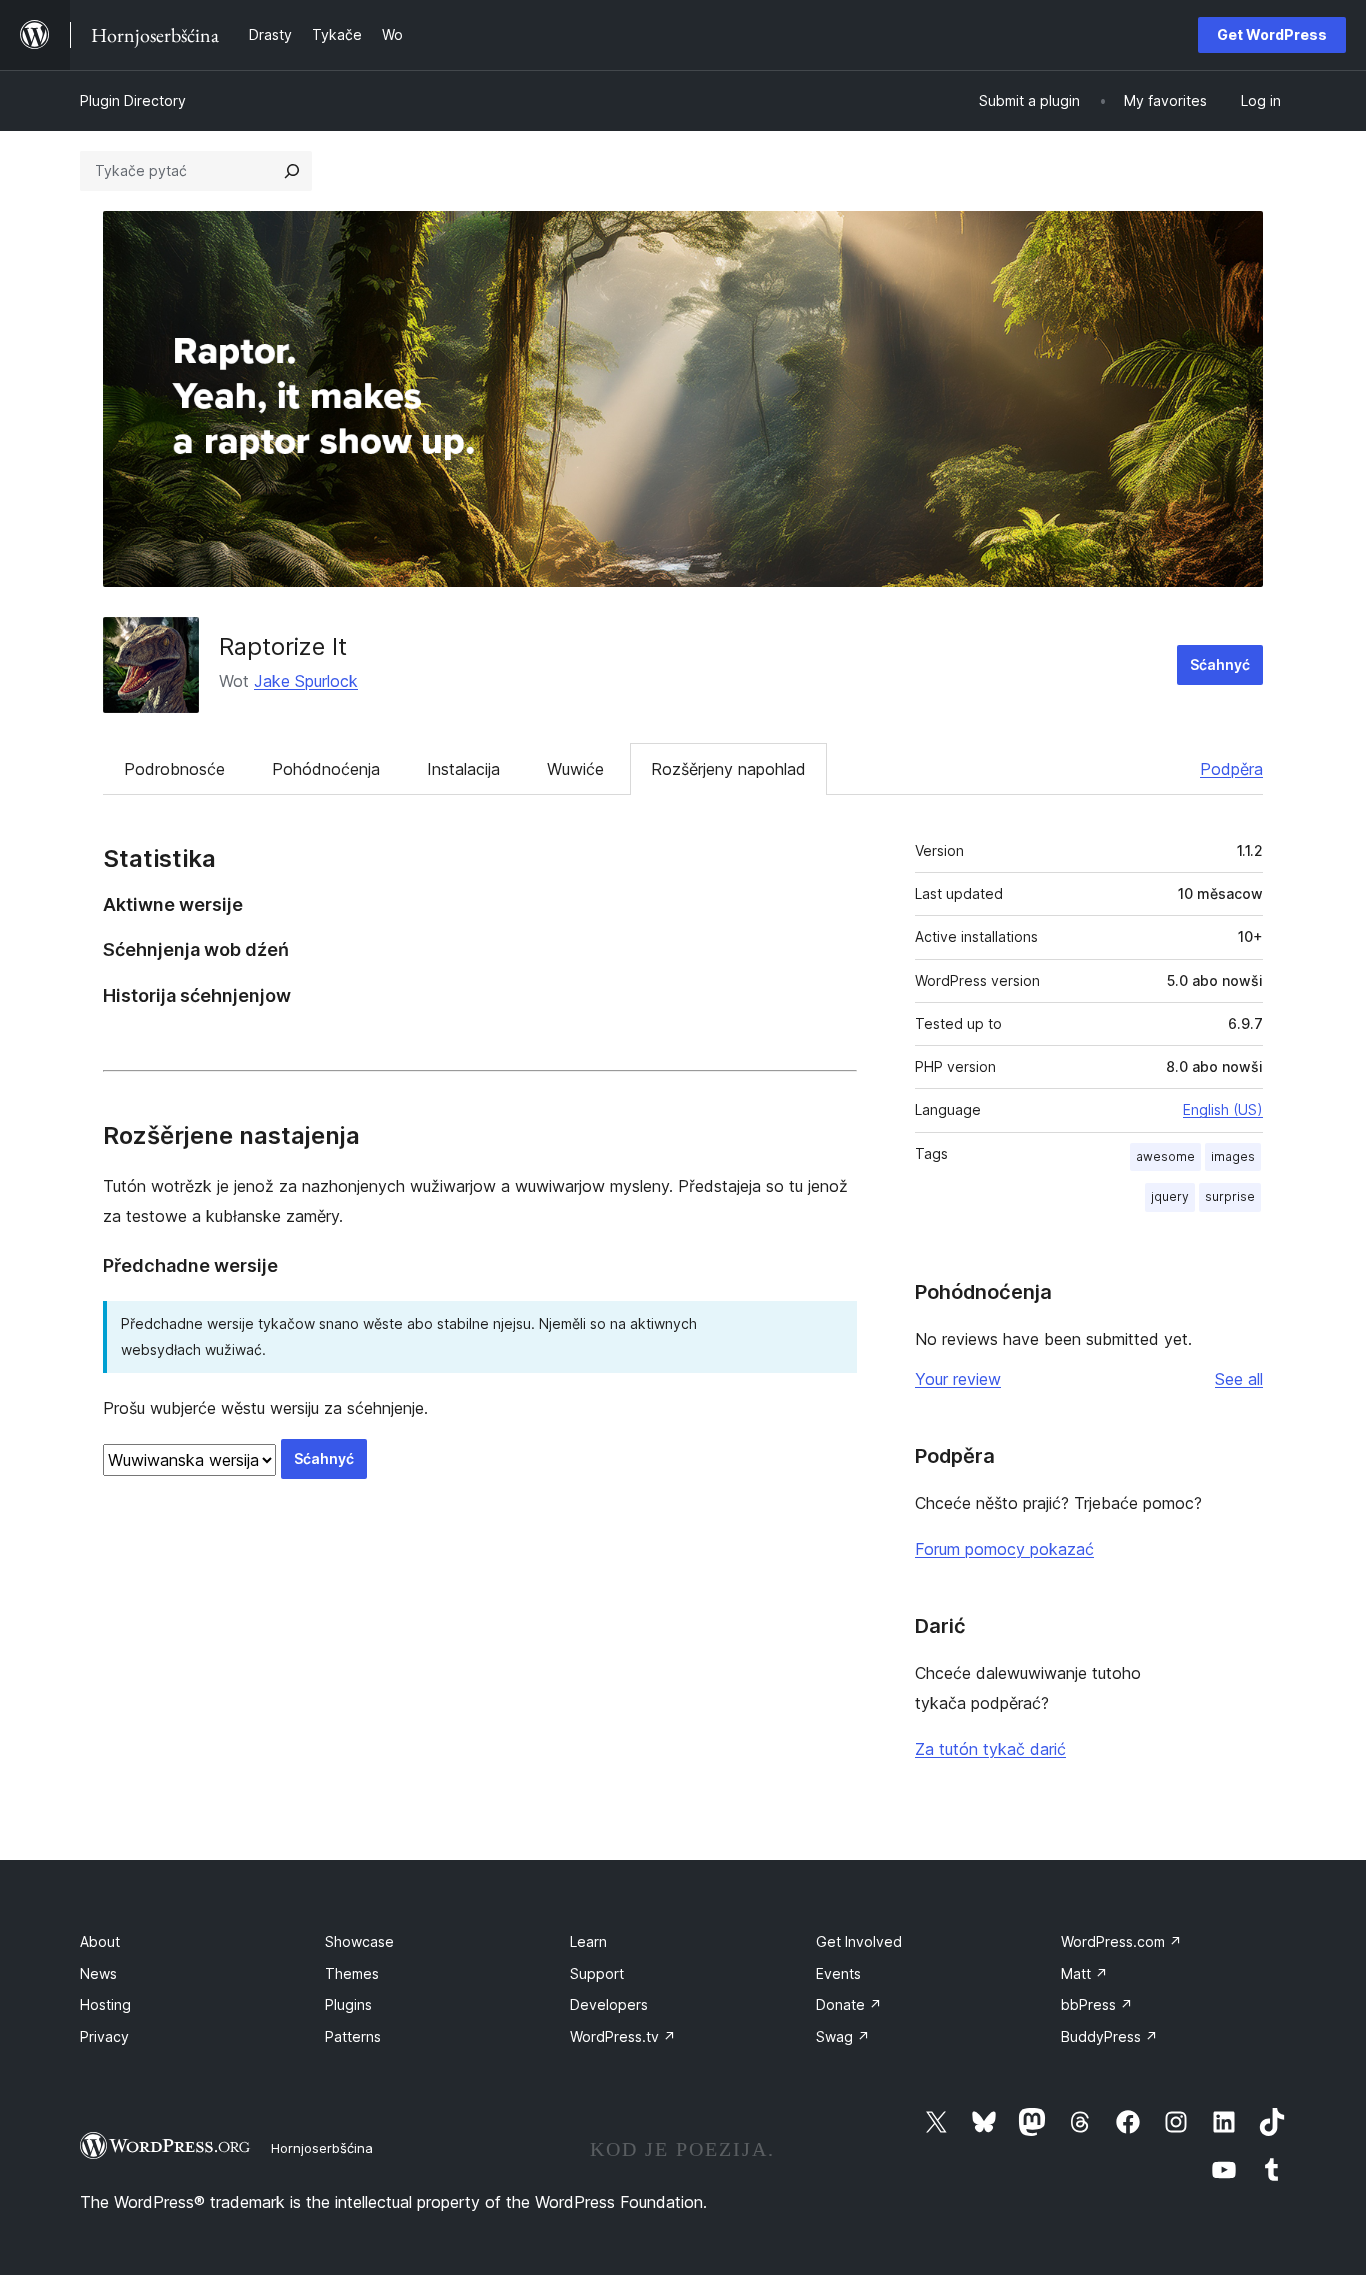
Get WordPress (1272, 34)
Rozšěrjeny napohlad (728, 769)
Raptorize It (283, 646)
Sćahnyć (1220, 664)
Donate (849, 2004)
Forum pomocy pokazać (1004, 1549)
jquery (1170, 1196)
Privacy (104, 2036)
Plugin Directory (133, 100)
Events (838, 1973)
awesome (1165, 1156)
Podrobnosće (174, 769)
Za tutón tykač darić (990, 1749)
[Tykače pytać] (292, 171)
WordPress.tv (623, 2036)
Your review (958, 1379)
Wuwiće (575, 769)
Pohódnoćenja (326, 769)
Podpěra (1231, 769)
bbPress (1097, 2004)
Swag (843, 2036)
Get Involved (859, 1941)
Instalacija (463, 769)
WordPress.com (1121, 1941)
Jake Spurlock (306, 681)
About (100, 1941)
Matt (1084, 1973)
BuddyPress (1109, 2036)
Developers (609, 2004)
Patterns (353, 2036)
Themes (352, 1973)
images (1233, 1156)
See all (1239, 1379)
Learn (588, 1941)
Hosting (105, 2004)
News (98, 1973)
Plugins (348, 2004)
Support (597, 1973)
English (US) (1223, 1109)
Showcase (359, 1941)
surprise (1230, 1196)
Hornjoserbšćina (322, 2148)
